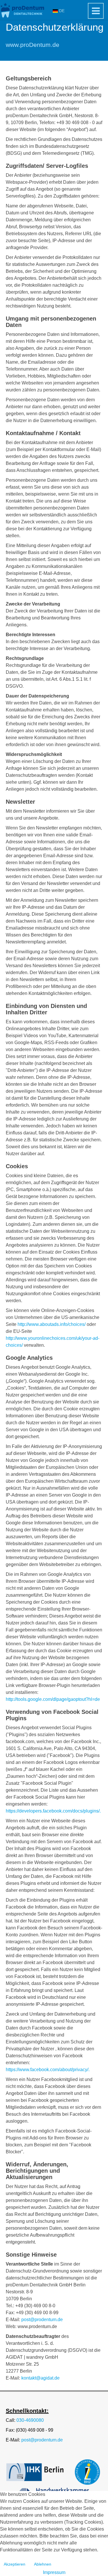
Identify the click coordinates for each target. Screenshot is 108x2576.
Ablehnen (43, 2564)
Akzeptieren (15, 2564)
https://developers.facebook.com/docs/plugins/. (53, 1811)
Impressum (54, 2572)
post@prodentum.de (42, 2320)
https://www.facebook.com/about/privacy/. (48, 2070)
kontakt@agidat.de (40, 2378)
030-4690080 (30, 2420)
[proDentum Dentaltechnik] (23, 10)
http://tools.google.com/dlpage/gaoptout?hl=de (53, 1699)
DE (61, 11)
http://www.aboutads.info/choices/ (52, 1324)
